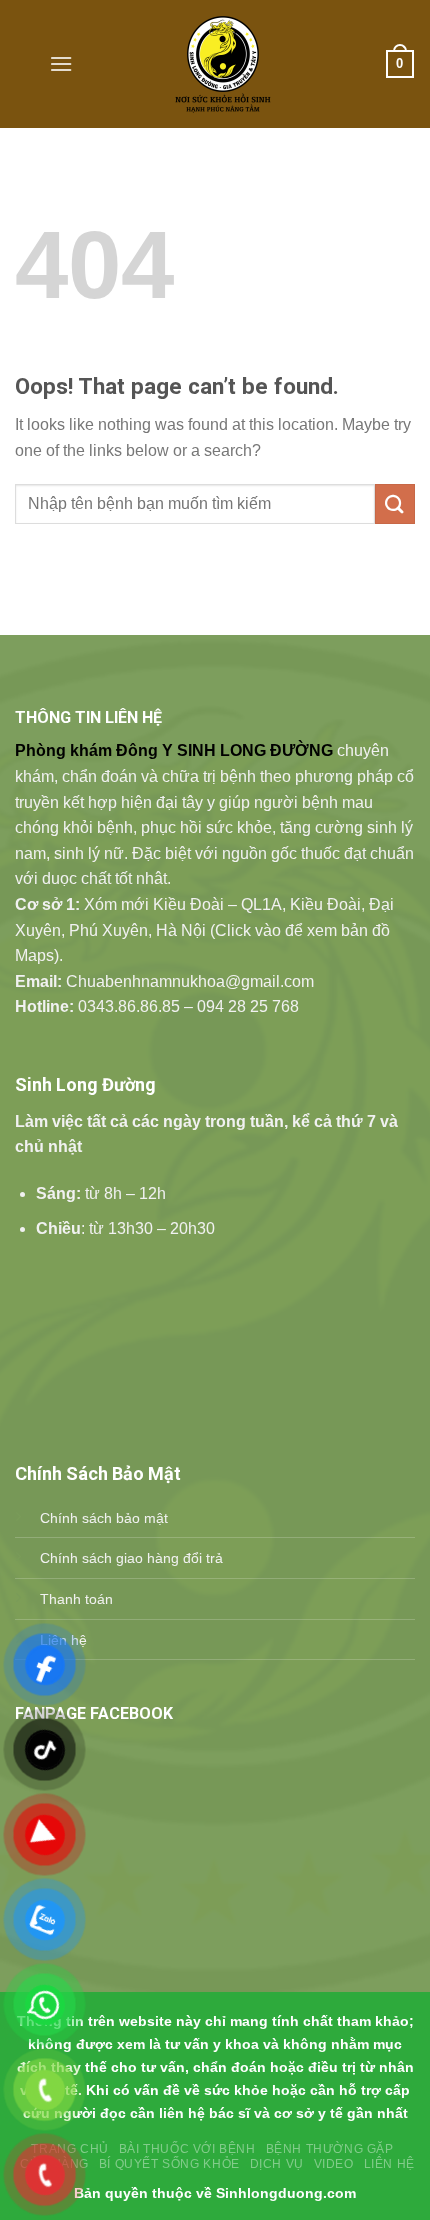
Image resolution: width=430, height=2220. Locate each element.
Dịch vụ (277, 2164)
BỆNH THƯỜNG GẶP (330, 2149)
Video (334, 2164)
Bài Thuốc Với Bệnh (187, 2149)
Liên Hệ (389, 2164)
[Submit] (395, 503)
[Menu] (61, 63)
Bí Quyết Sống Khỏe (169, 2164)
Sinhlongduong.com (286, 2193)
